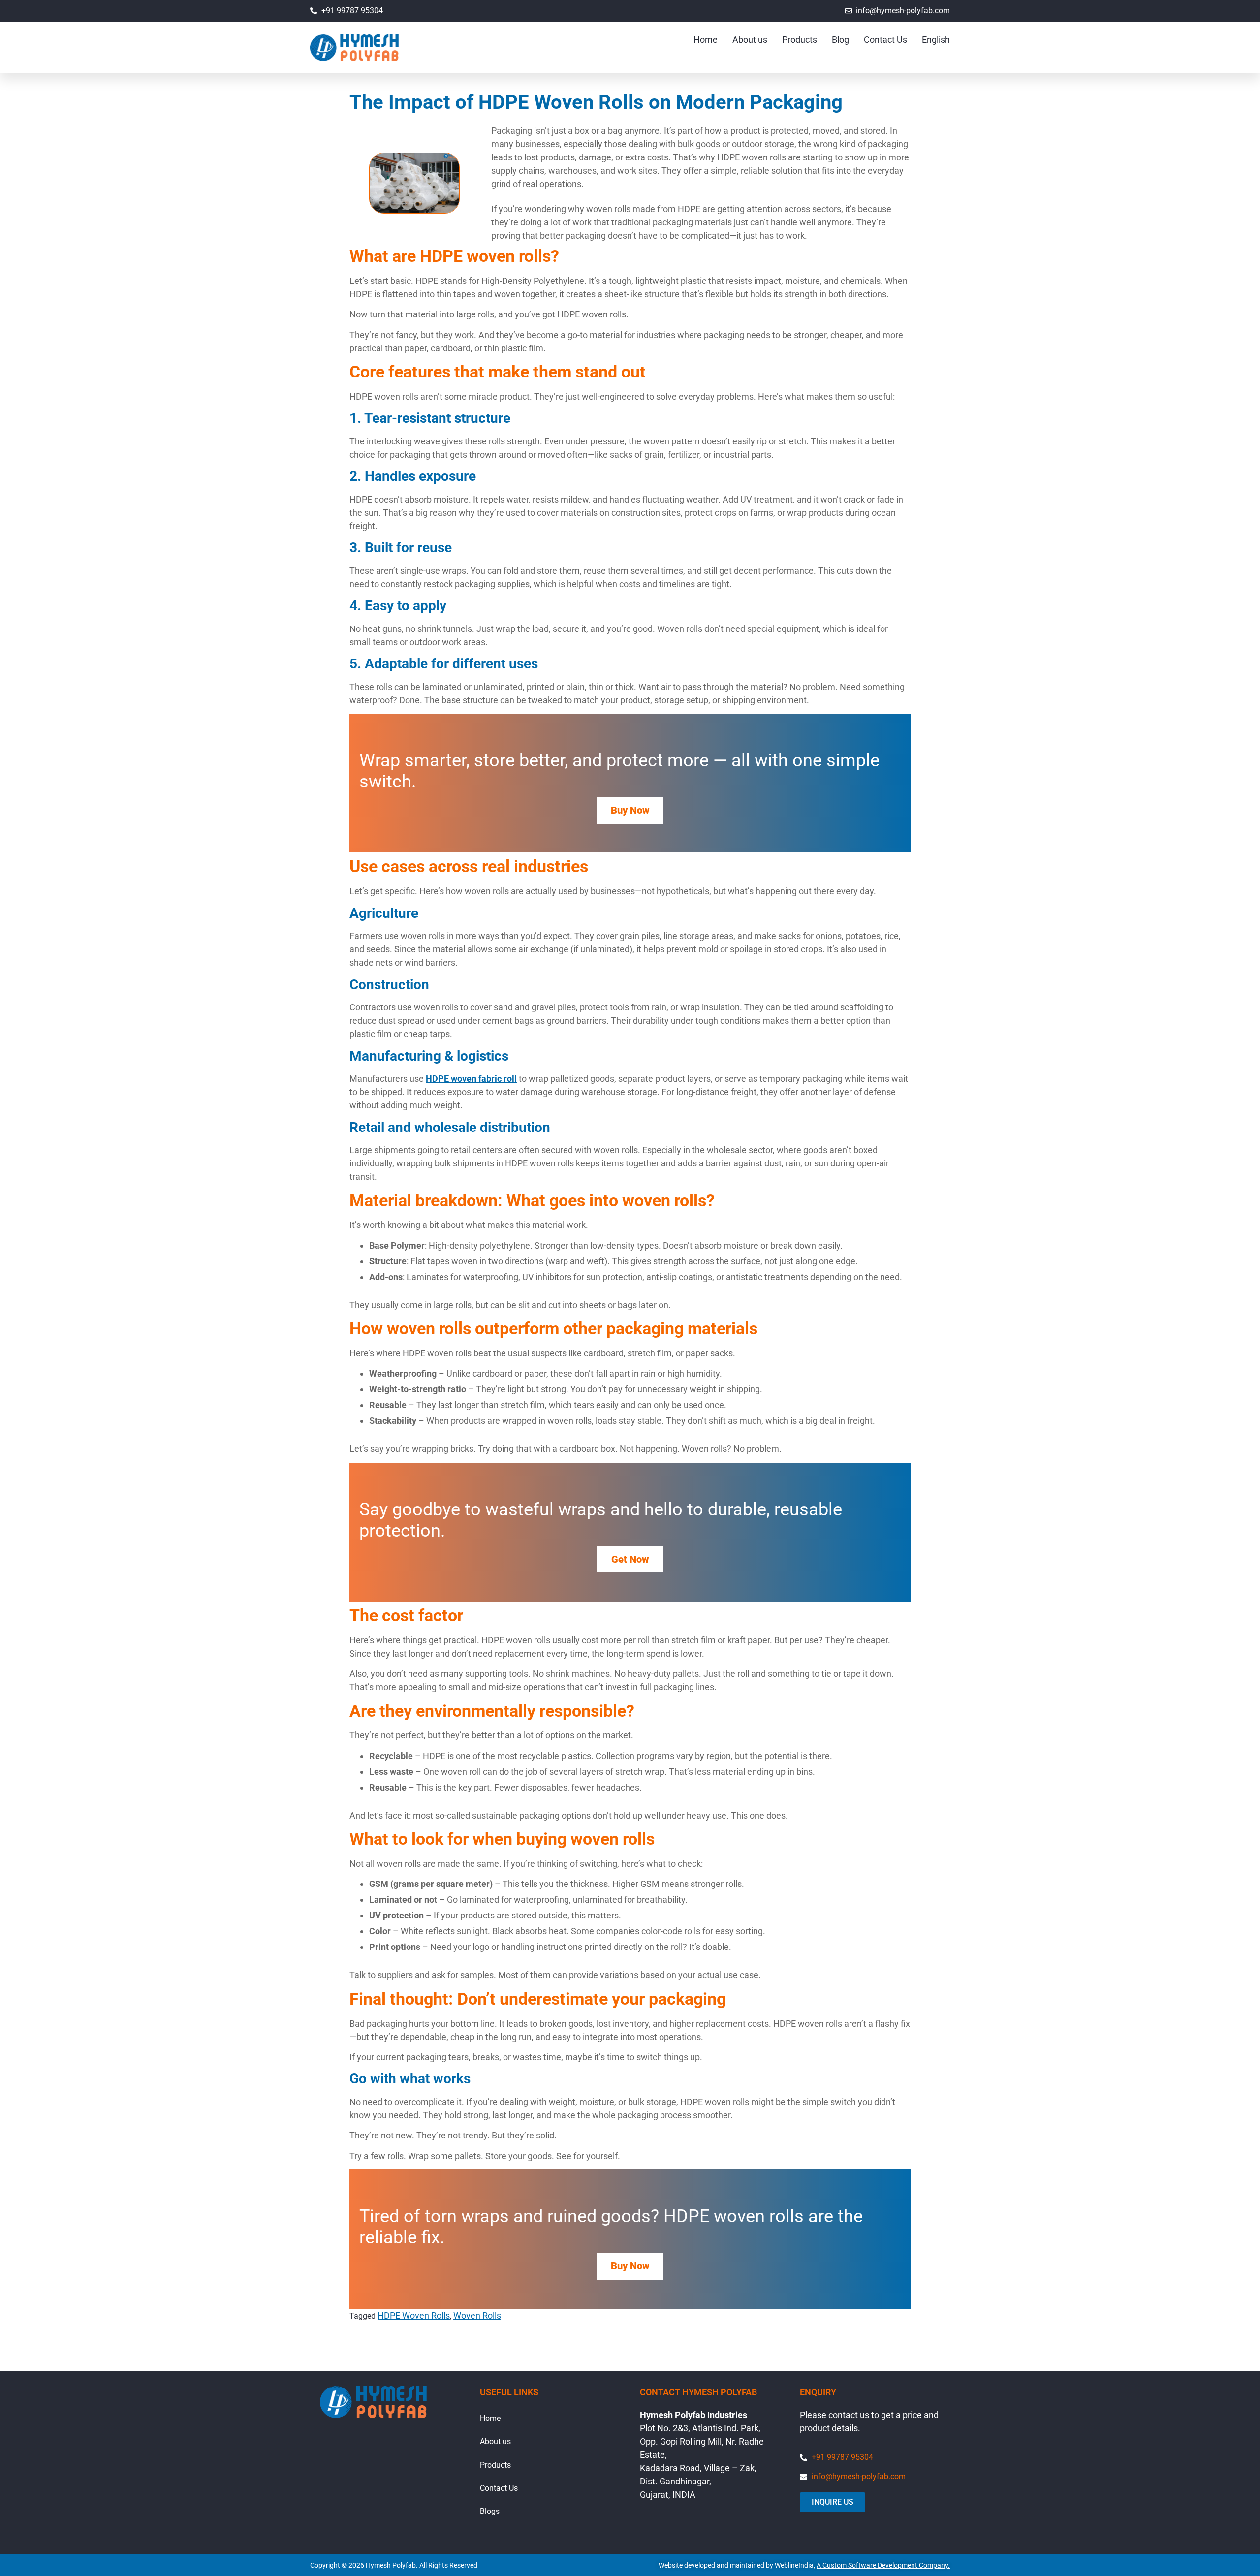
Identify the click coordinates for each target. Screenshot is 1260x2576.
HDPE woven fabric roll (471, 1079)
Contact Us (885, 40)
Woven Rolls (477, 2315)
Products (800, 40)
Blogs (490, 2511)
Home (706, 40)
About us (750, 40)
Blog (840, 40)
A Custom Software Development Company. (883, 2565)
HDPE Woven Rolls (414, 2315)
